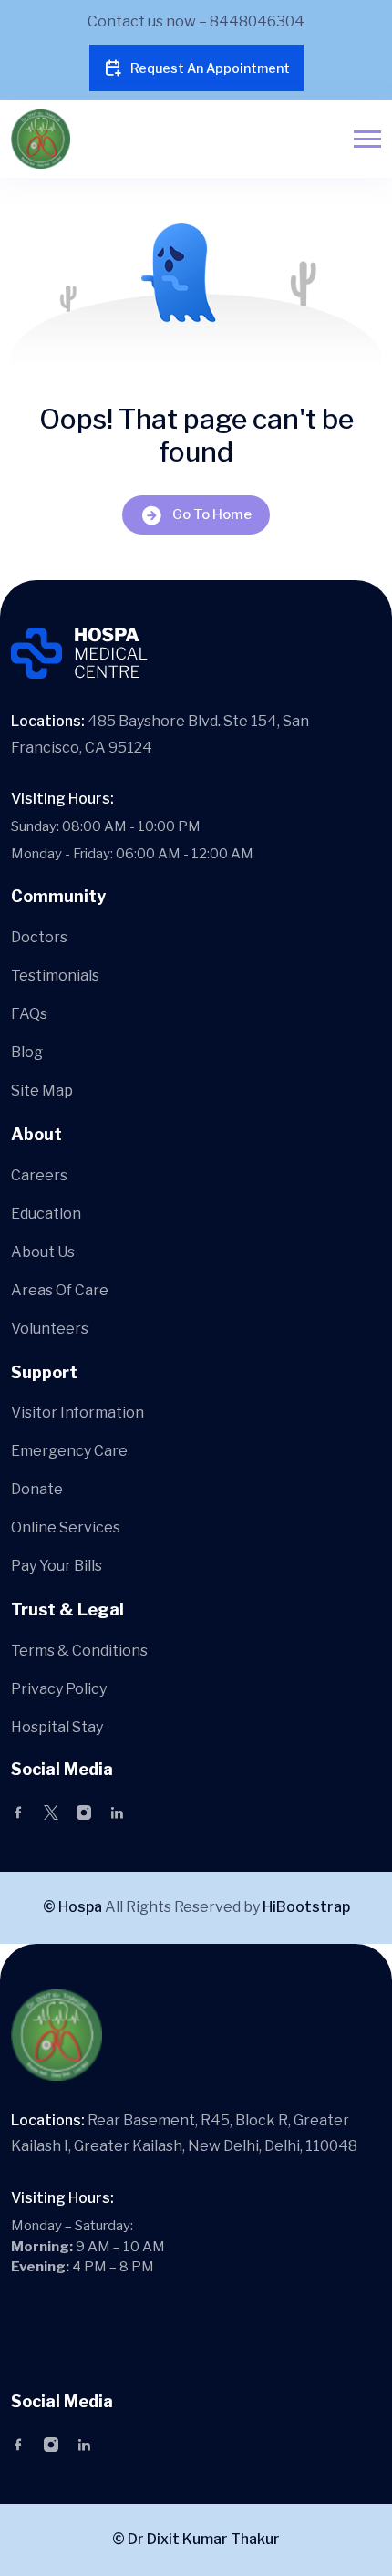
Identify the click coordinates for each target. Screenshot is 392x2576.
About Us (43, 1252)
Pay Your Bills (57, 1566)
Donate (37, 1489)
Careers (39, 1175)
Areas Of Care (60, 1290)
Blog (27, 1052)
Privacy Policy (59, 1689)
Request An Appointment (210, 68)
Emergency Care (69, 1451)
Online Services (66, 1527)
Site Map (42, 1091)
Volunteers (50, 1329)
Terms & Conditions (79, 1651)
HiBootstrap (306, 1907)
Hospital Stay (57, 1727)
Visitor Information (77, 1413)
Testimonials (55, 976)
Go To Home (212, 514)
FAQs (29, 1014)
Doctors (39, 937)
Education (46, 1214)
